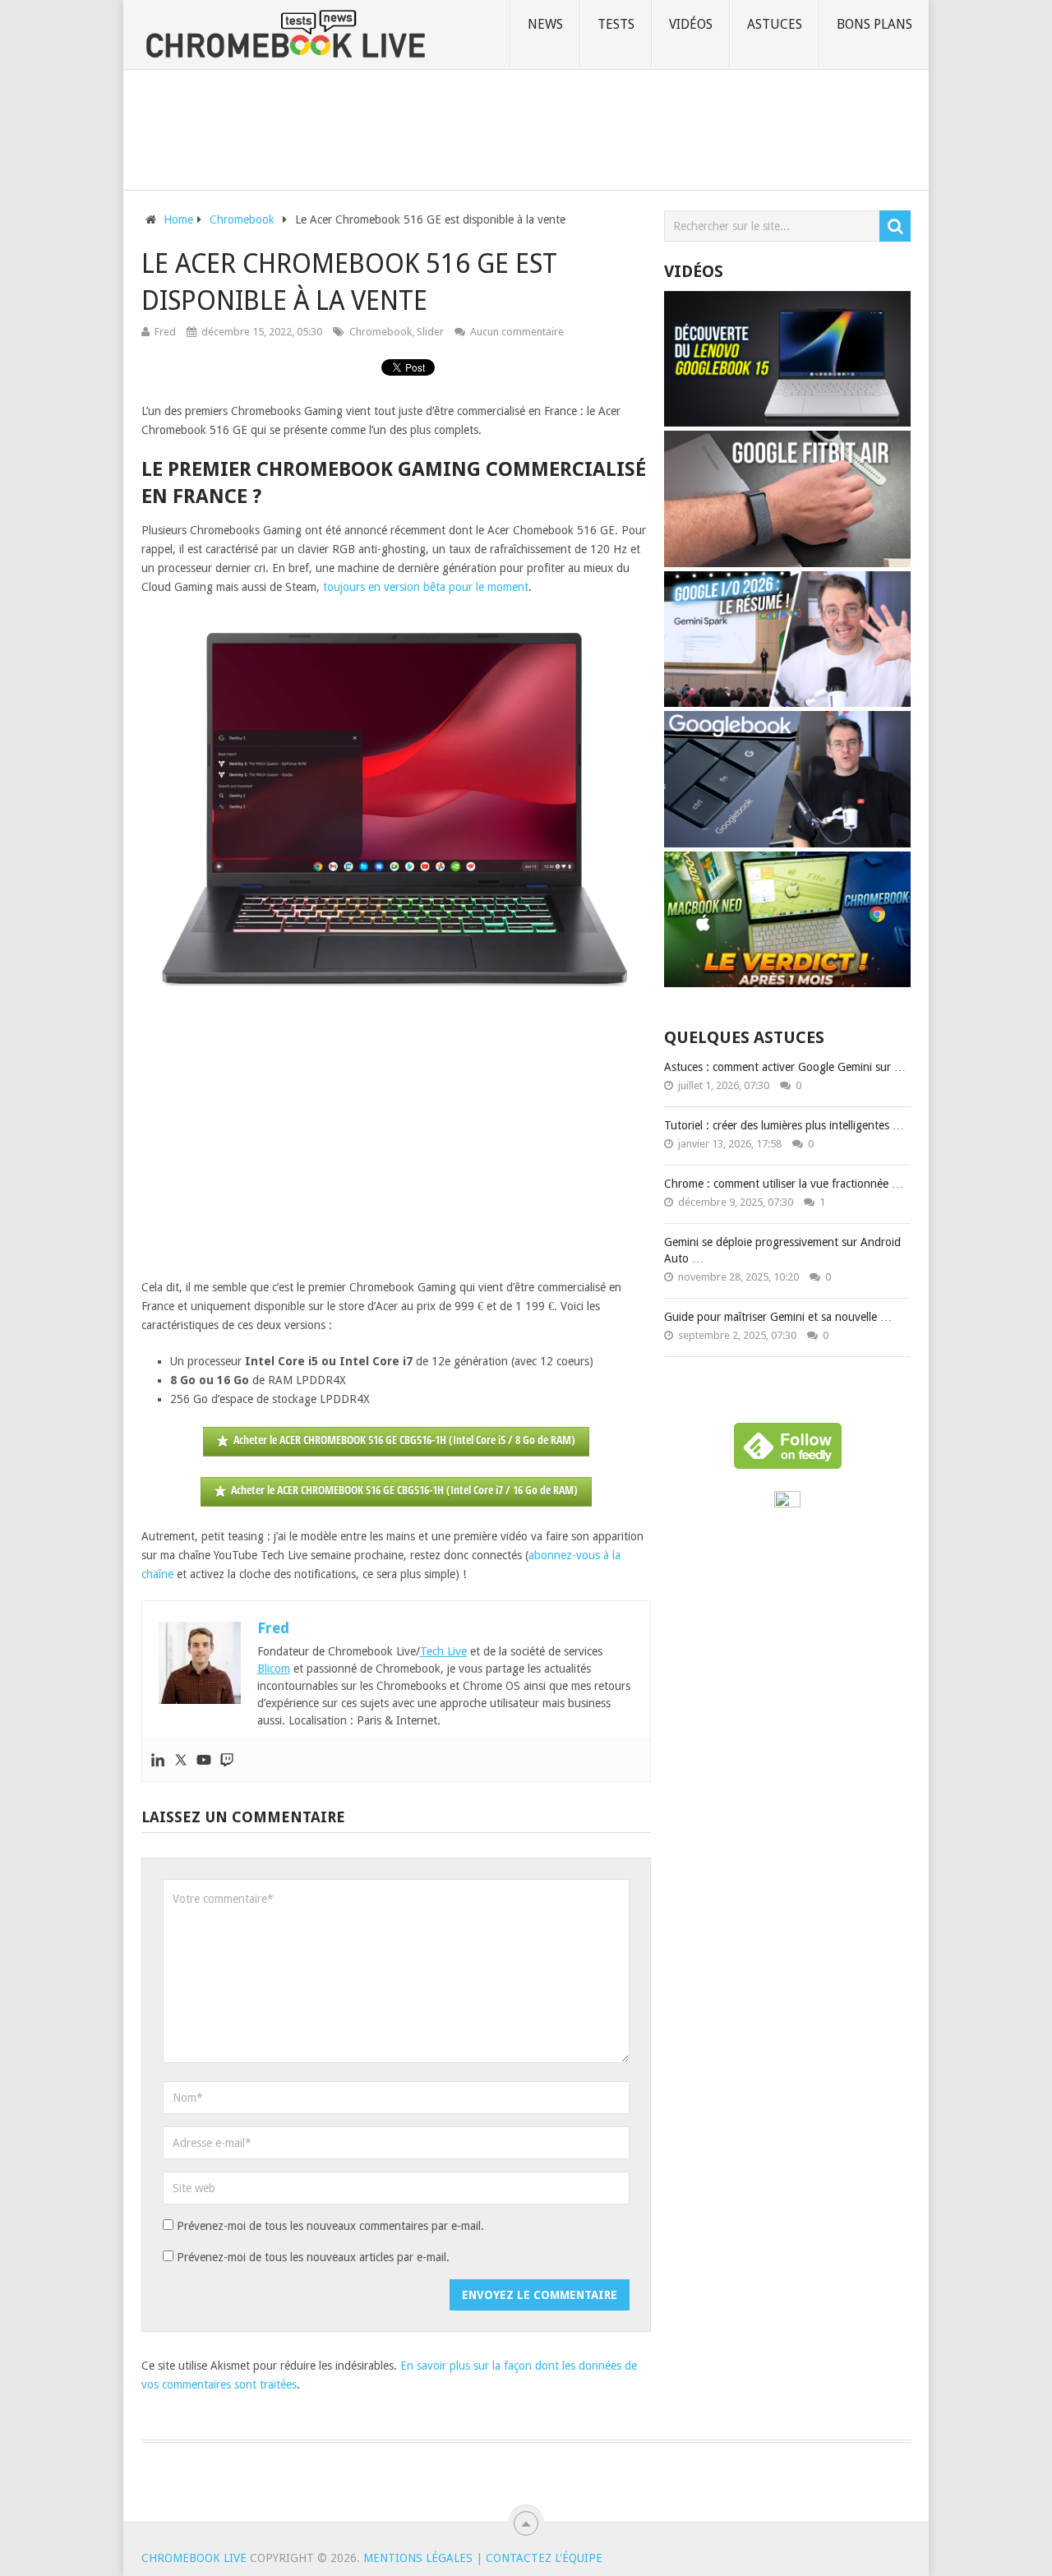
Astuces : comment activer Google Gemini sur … (785, 1067)
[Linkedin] (158, 1761)
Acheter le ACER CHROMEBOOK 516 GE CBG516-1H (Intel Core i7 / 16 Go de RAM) (404, 1490)
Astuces (775, 24)
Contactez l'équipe (544, 2558)
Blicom (274, 1669)
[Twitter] (181, 1761)
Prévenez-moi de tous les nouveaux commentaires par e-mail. (330, 2226)
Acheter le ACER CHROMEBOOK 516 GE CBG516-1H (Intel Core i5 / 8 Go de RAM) (404, 1440)
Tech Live (443, 1651)
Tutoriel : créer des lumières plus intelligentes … (784, 1125)
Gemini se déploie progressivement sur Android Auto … (782, 1250)
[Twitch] (227, 1761)
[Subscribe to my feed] (787, 1503)
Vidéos (691, 24)
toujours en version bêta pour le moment (426, 587)
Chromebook (381, 332)
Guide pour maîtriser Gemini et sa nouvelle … (778, 1317)
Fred (165, 332)
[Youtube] (204, 1761)
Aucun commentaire (517, 332)
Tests (616, 24)
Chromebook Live (194, 2558)
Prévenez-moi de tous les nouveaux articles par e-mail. (313, 2257)
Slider (430, 332)
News (545, 24)
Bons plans (874, 24)
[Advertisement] (526, 127)
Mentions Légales (418, 2558)
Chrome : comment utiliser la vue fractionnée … (784, 1184)
